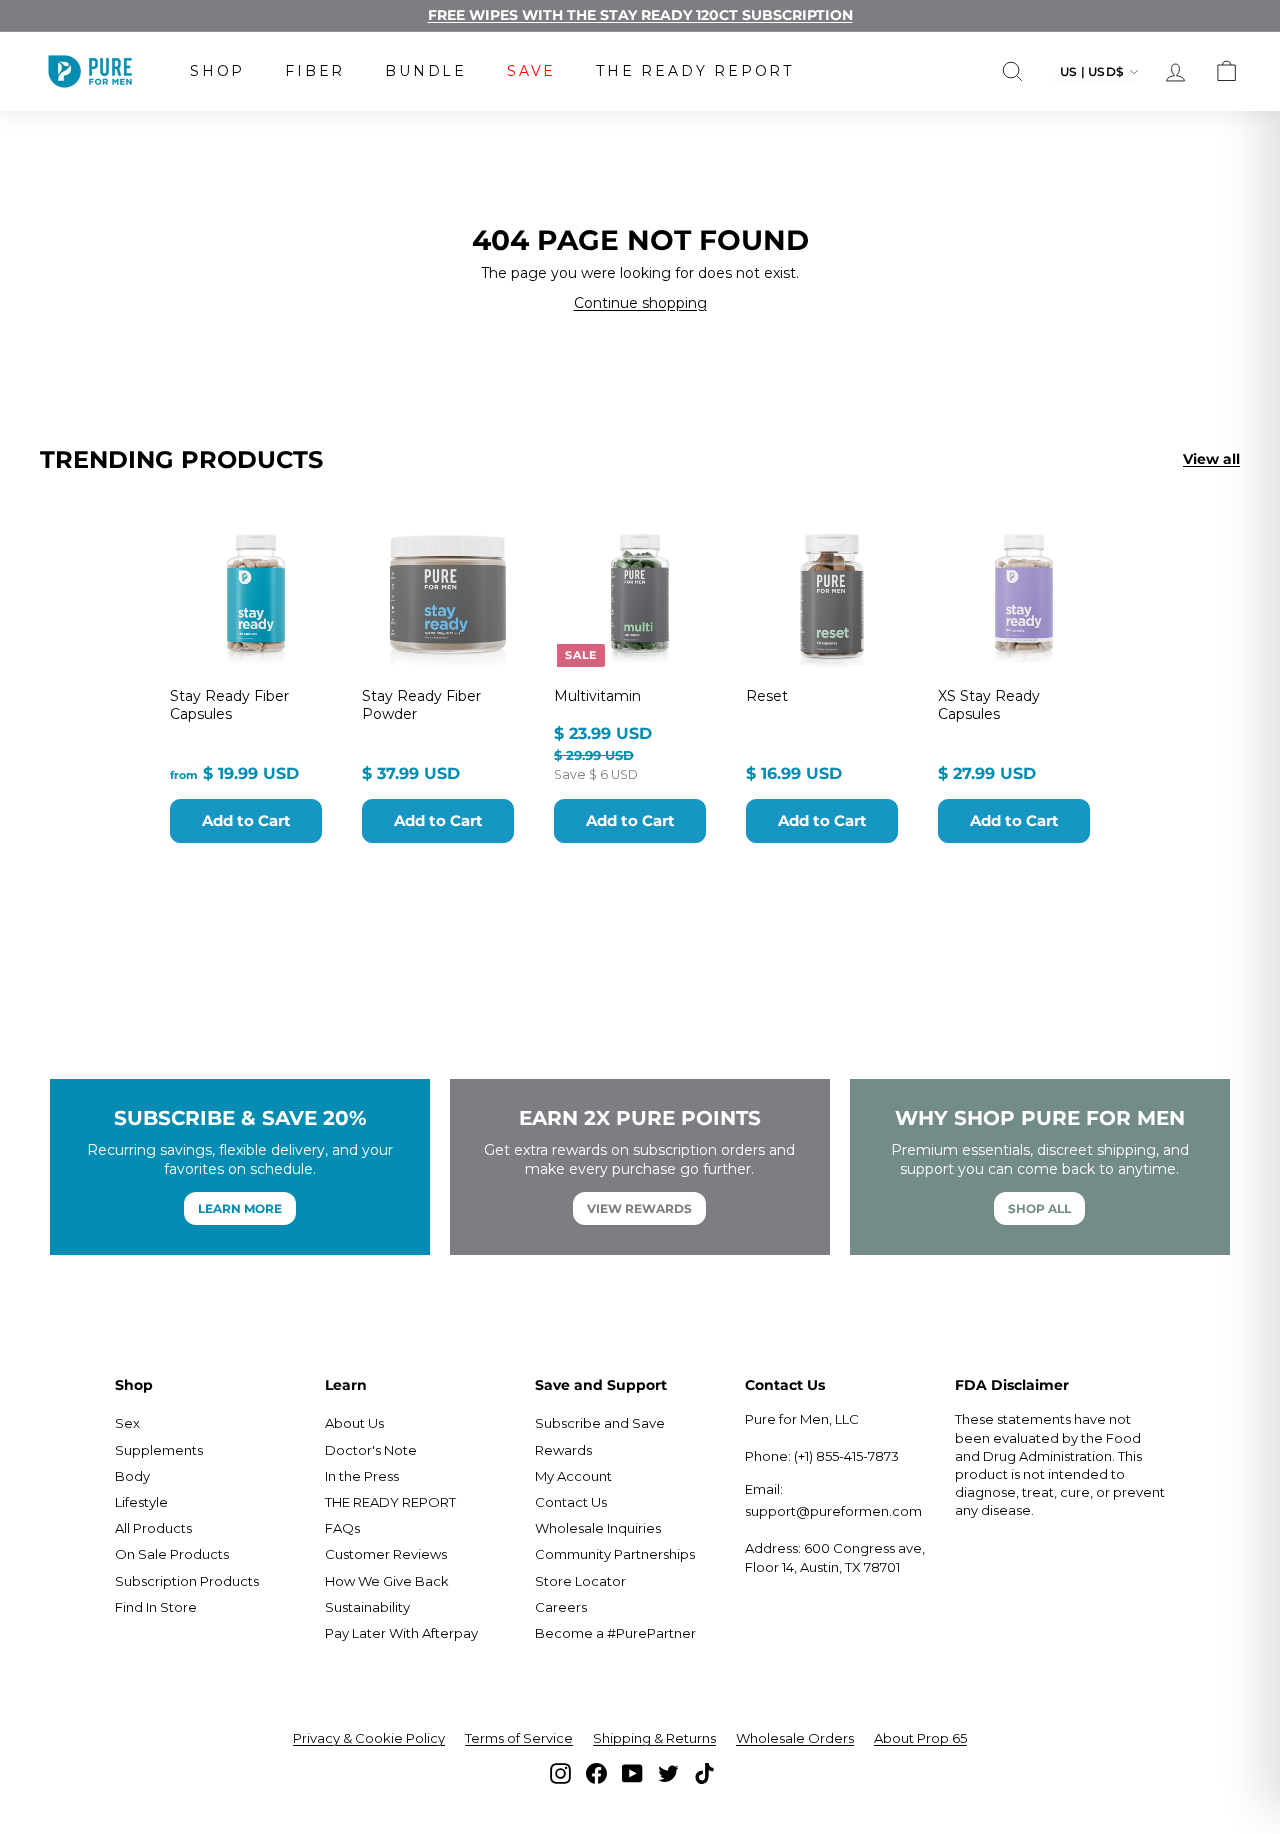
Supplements (159, 1450)
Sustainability (367, 1607)
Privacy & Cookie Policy (369, 1738)
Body (132, 1476)
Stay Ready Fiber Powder (421, 705)
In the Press (362, 1476)
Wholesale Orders (795, 1738)
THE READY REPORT (695, 71)
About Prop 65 (920, 1738)
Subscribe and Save (600, 1423)
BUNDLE (426, 71)
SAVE (531, 71)
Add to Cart (246, 820)
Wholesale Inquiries (598, 1528)
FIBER (315, 71)
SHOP (217, 71)
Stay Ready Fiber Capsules (229, 705)
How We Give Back (387, 1581)
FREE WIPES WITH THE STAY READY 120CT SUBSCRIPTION (640, 15)
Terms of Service (519, 1738)
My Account (573, 1476)
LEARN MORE (240, 1208)
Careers (561, 1607)
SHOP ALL (1039, 1208)
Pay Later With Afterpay (401, 1633)
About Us (354, 1423)
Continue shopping (640, 303)
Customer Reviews (386, 1554)
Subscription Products (187, 1581)
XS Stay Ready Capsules (989, 705)
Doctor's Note (371, 1450)
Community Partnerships (615, 1554)
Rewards (563, 1450)
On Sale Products (172, 1554)
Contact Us (571, 1502)
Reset (767, 696)
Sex (127, 1423)
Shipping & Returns (654, 1738)
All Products (153, 1528)
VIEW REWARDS (639, 1208)
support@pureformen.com (833, 1511)
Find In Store (156, 1607)
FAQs (342, 1528)
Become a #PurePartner (615, 1633)
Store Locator (580, 1581)
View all (1211, 459)
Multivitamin (597, 696)
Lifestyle (141, 1502)
